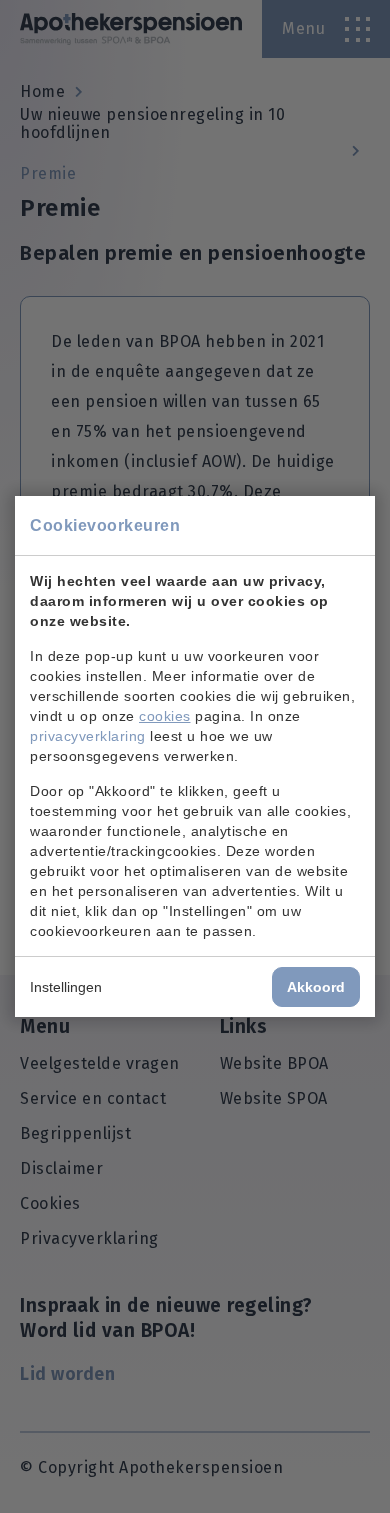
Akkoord (316, 987)
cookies (165, 716)
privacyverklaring (88, 736)
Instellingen (66, 987)
